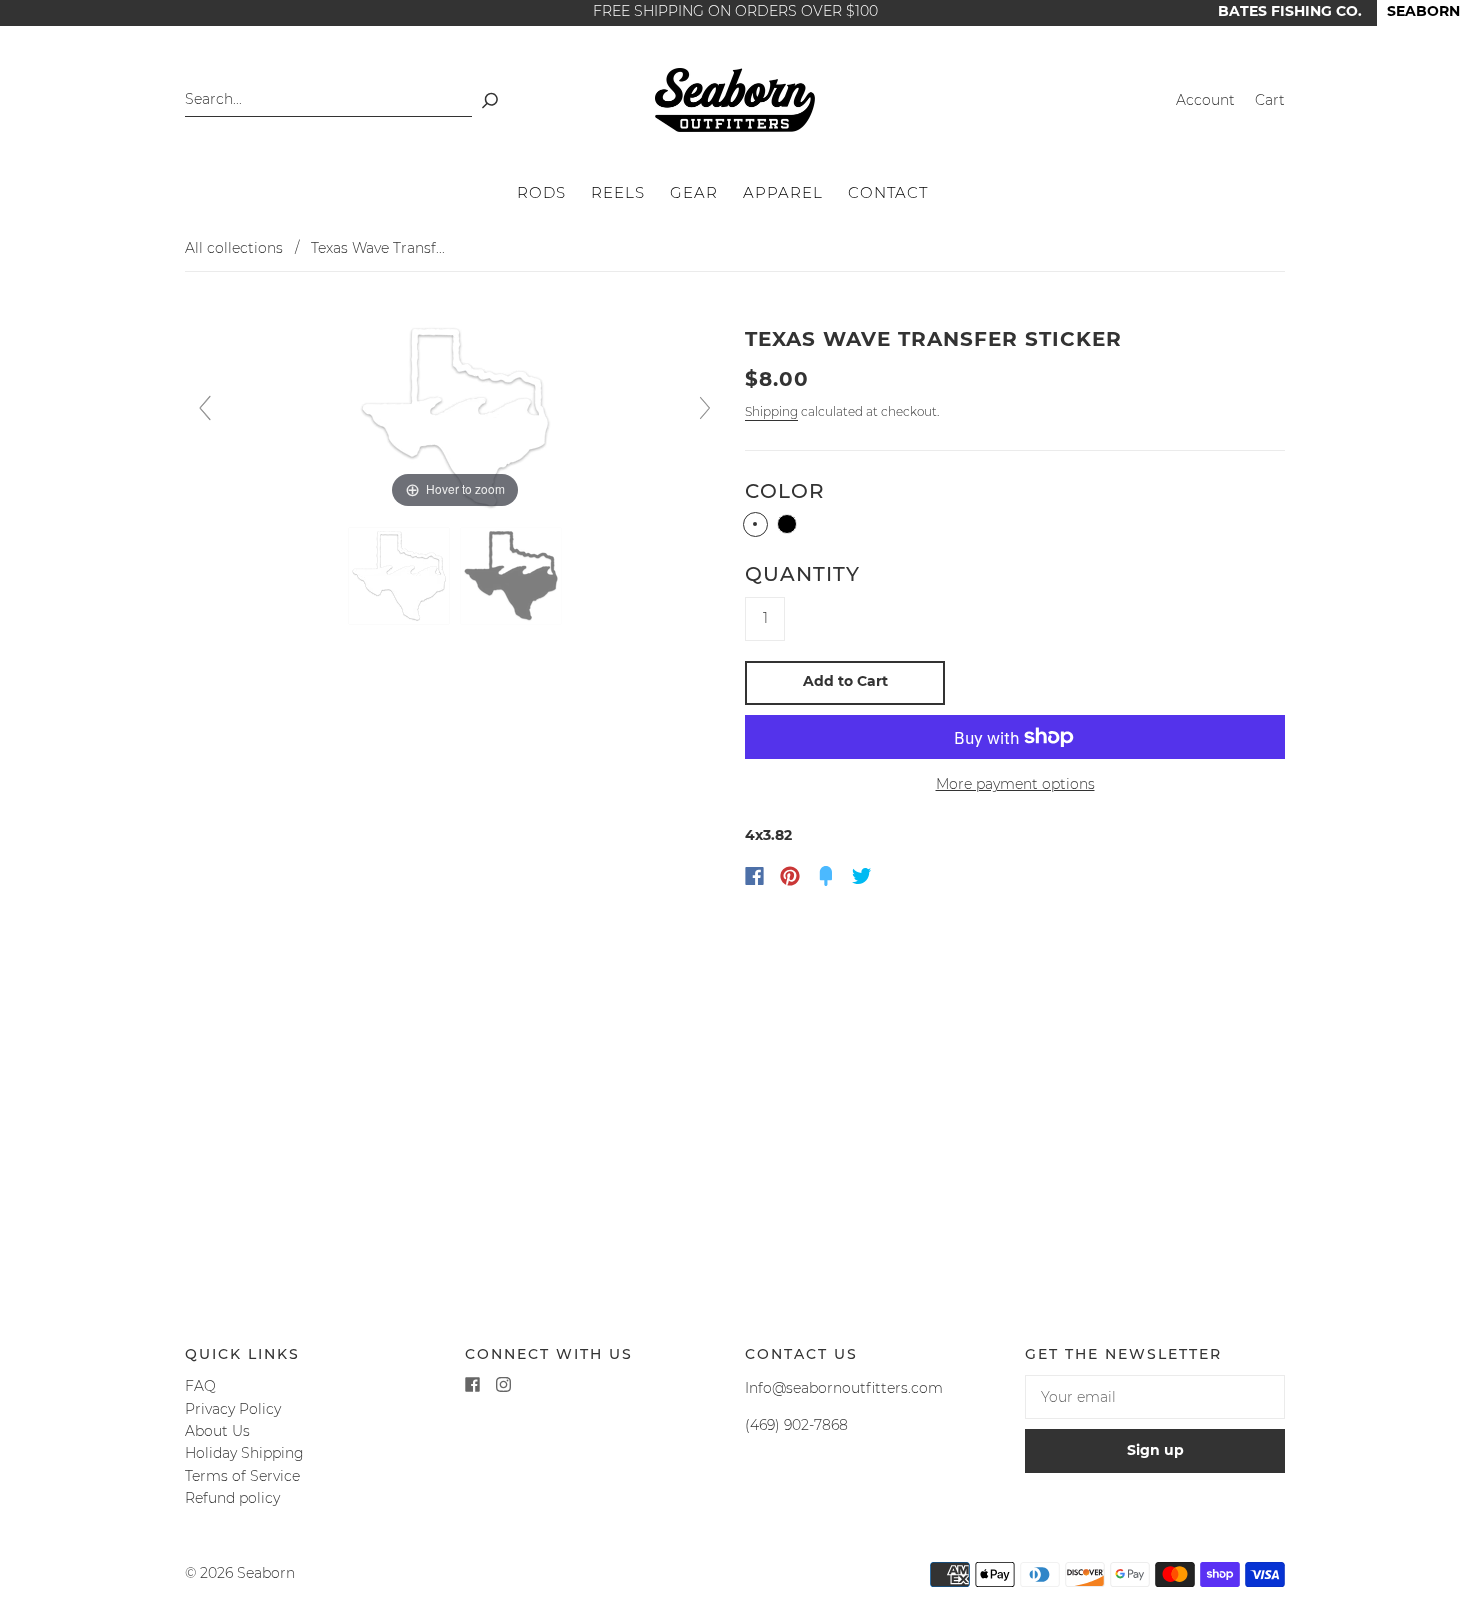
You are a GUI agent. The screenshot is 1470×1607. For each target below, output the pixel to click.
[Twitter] (862, 876)
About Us (217, 1431)
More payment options (1015, 784)
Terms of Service (242, 1476)
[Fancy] (826, 876)
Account (1205, 100)
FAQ (200, 1386)
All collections (234, 248)
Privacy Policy (233, 1409)
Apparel (783, 193)
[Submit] (490, 99)
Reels (618, 193)
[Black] (787, 524)
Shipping (771, 411)
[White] (755, 524)
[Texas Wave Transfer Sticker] (399, 576)
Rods (541, 193)
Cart (1270, 100)
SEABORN (1423, 11)
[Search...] (328, 99)
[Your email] (1155, 1397)
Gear (694, 193)
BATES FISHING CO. (1290, 11)
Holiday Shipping (244, 1453)
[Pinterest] (790, 876)
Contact (888, 193)
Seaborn (266, 1573)
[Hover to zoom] (455, 417)
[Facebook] (754, 876)
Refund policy (232, 1498)
